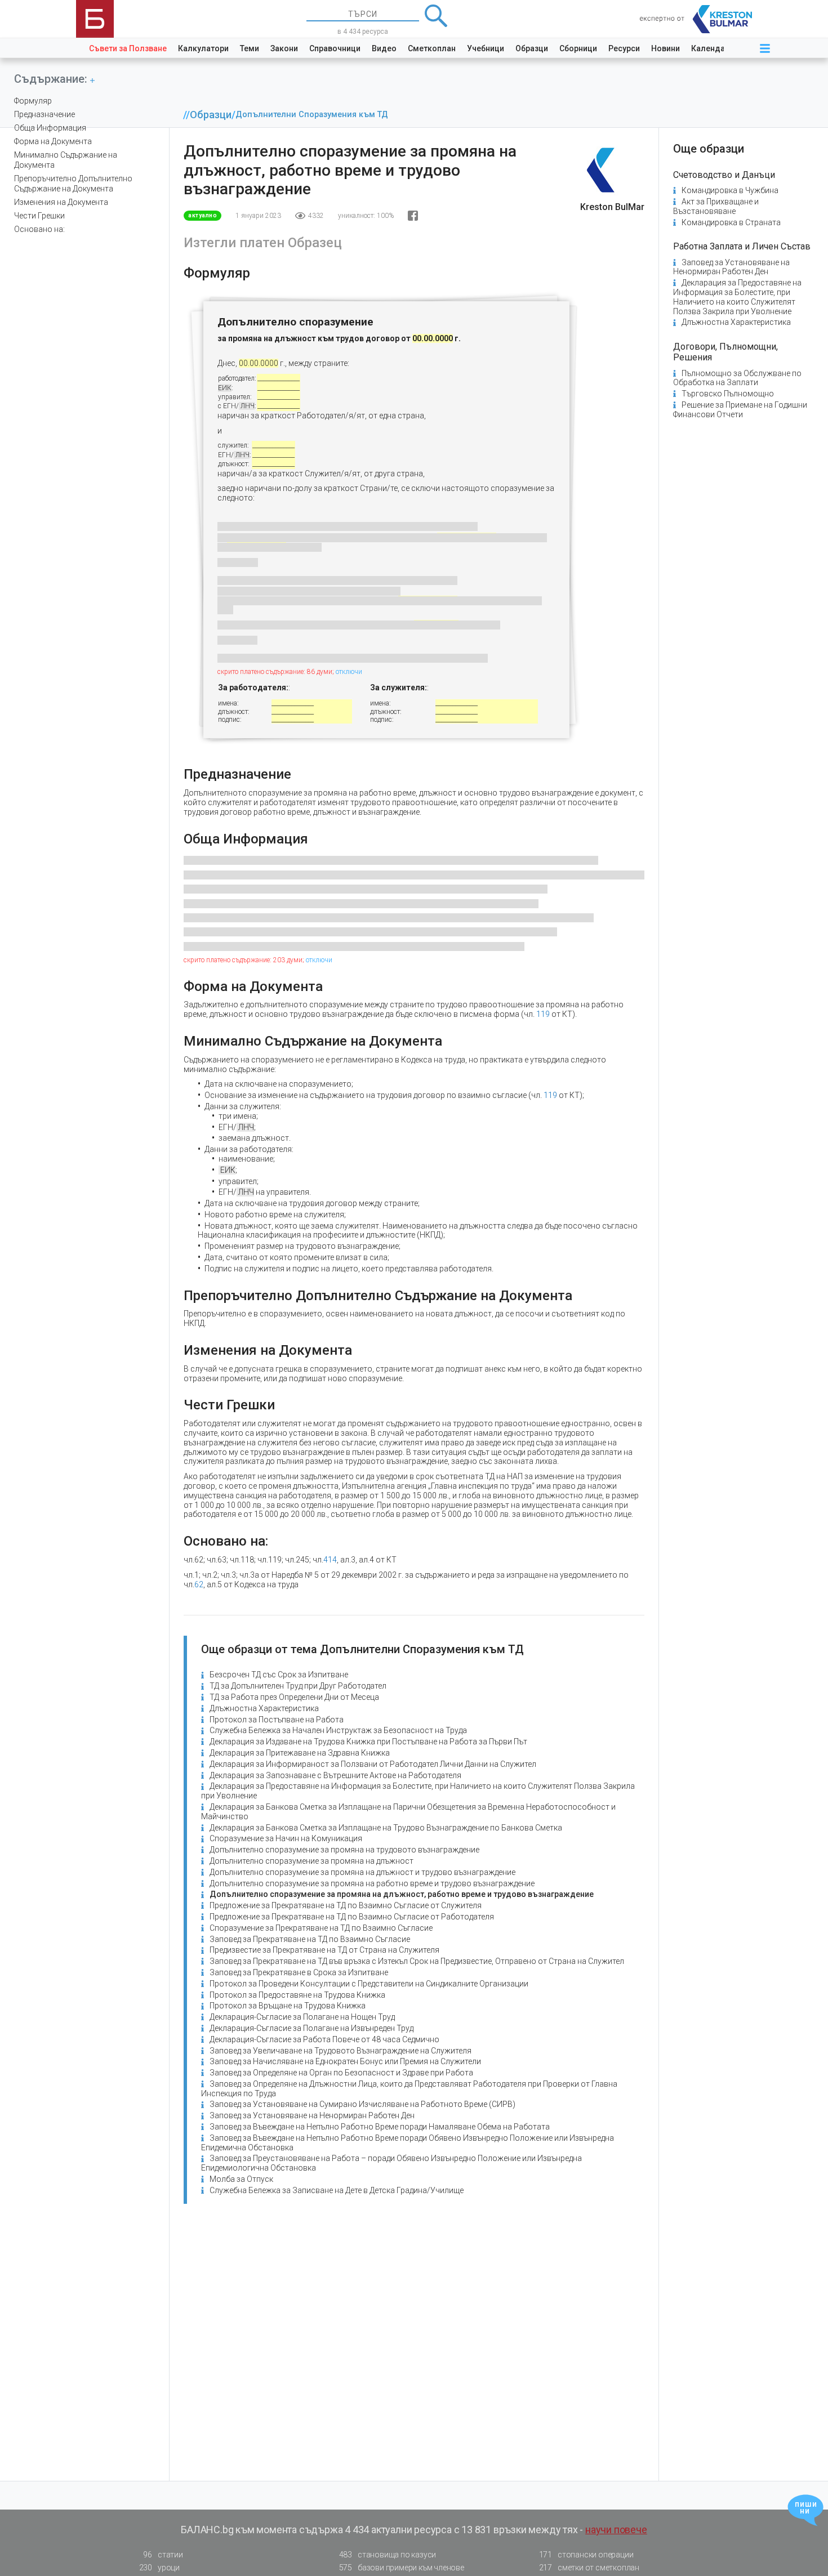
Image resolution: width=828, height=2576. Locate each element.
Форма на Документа (53, 141)
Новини (665, 48)
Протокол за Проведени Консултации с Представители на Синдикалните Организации (369, 1984)
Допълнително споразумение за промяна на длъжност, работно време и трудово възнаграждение (402, 1894)
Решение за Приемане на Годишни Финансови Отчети (740, 410)
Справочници (335, 48)
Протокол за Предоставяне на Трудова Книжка (297, 1995)
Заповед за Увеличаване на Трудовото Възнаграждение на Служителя (340, 2051)
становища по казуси (388, 2555)
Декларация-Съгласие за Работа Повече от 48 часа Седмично (324, 2039)
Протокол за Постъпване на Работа (277, 1720)
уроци (159, 2568)
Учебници (486, 48)
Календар (710, 48)
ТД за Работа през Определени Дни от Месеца (294, 1697)
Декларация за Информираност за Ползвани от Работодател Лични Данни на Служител (373, 1764)
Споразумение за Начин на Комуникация (286, 1838)
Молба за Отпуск (241, 2179)
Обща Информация (50, 128)
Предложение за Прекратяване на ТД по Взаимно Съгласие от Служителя (346, 1905)
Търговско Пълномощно (728, 394)
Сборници (578, 48)
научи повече (616, 2530)
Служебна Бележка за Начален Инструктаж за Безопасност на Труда (338, 1730)
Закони (284, 48)
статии (163, 2555)
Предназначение (44, 114)
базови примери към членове (402, 2568)
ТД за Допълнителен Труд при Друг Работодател (298, 1686)
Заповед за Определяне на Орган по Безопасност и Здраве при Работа (341, 2073)
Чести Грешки (39, 216)
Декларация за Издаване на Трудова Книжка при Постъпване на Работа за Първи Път (368, 1742)
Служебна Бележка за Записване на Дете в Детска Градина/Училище (337, 2190)
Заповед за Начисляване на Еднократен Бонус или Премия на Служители (345, 2061)
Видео (384, 48)
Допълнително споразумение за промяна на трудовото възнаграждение (344, 1850)
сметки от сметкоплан (589, 2568)
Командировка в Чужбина (730, 190)
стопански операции (586, 2555)
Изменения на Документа (61, 202)
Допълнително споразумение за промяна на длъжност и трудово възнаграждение (362, 1872)
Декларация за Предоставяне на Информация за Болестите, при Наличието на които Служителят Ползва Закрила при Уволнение (737, 297)
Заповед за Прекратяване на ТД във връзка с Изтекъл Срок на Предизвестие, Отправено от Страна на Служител (417, 1961)
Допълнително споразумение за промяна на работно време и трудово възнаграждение (372, 1883)
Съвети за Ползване (128, 48)
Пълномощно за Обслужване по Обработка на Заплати (737, 378)
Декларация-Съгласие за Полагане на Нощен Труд (302, 2017)
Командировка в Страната (731, 222)
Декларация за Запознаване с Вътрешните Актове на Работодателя (335, 1775)
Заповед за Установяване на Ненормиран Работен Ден (312, 2115)
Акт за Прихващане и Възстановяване (716, 206)
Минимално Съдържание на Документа (66, 160)
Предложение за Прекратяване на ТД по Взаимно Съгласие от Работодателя (352, 1917)
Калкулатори (203, 48)
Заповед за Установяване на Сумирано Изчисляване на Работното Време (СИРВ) (362, 2104)
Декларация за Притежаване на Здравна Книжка (300, 1753)
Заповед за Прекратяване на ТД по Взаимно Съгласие (310, 1939)
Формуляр (33, 101)
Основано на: (39, 229)
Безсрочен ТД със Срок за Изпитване (279, 1675)
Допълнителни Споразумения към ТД (312, 115)
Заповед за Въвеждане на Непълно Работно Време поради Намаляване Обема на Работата (380, 2127)
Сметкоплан (432, 48)
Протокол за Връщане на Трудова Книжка (288, 2006)
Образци (532, 48)
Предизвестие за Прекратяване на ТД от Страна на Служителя (324, 1950)
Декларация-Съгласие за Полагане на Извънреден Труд (311, 2028)
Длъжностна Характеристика (264, 1708)
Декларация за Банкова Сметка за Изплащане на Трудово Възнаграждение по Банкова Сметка (386, 1828)
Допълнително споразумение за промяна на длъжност (311, 1861)
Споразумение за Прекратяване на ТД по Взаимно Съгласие (321, 1928)
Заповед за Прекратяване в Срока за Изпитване (299, 1972)
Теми (250, 48)
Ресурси (624, 48)
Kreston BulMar (612, 207)
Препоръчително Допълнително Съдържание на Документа (73, 184)
